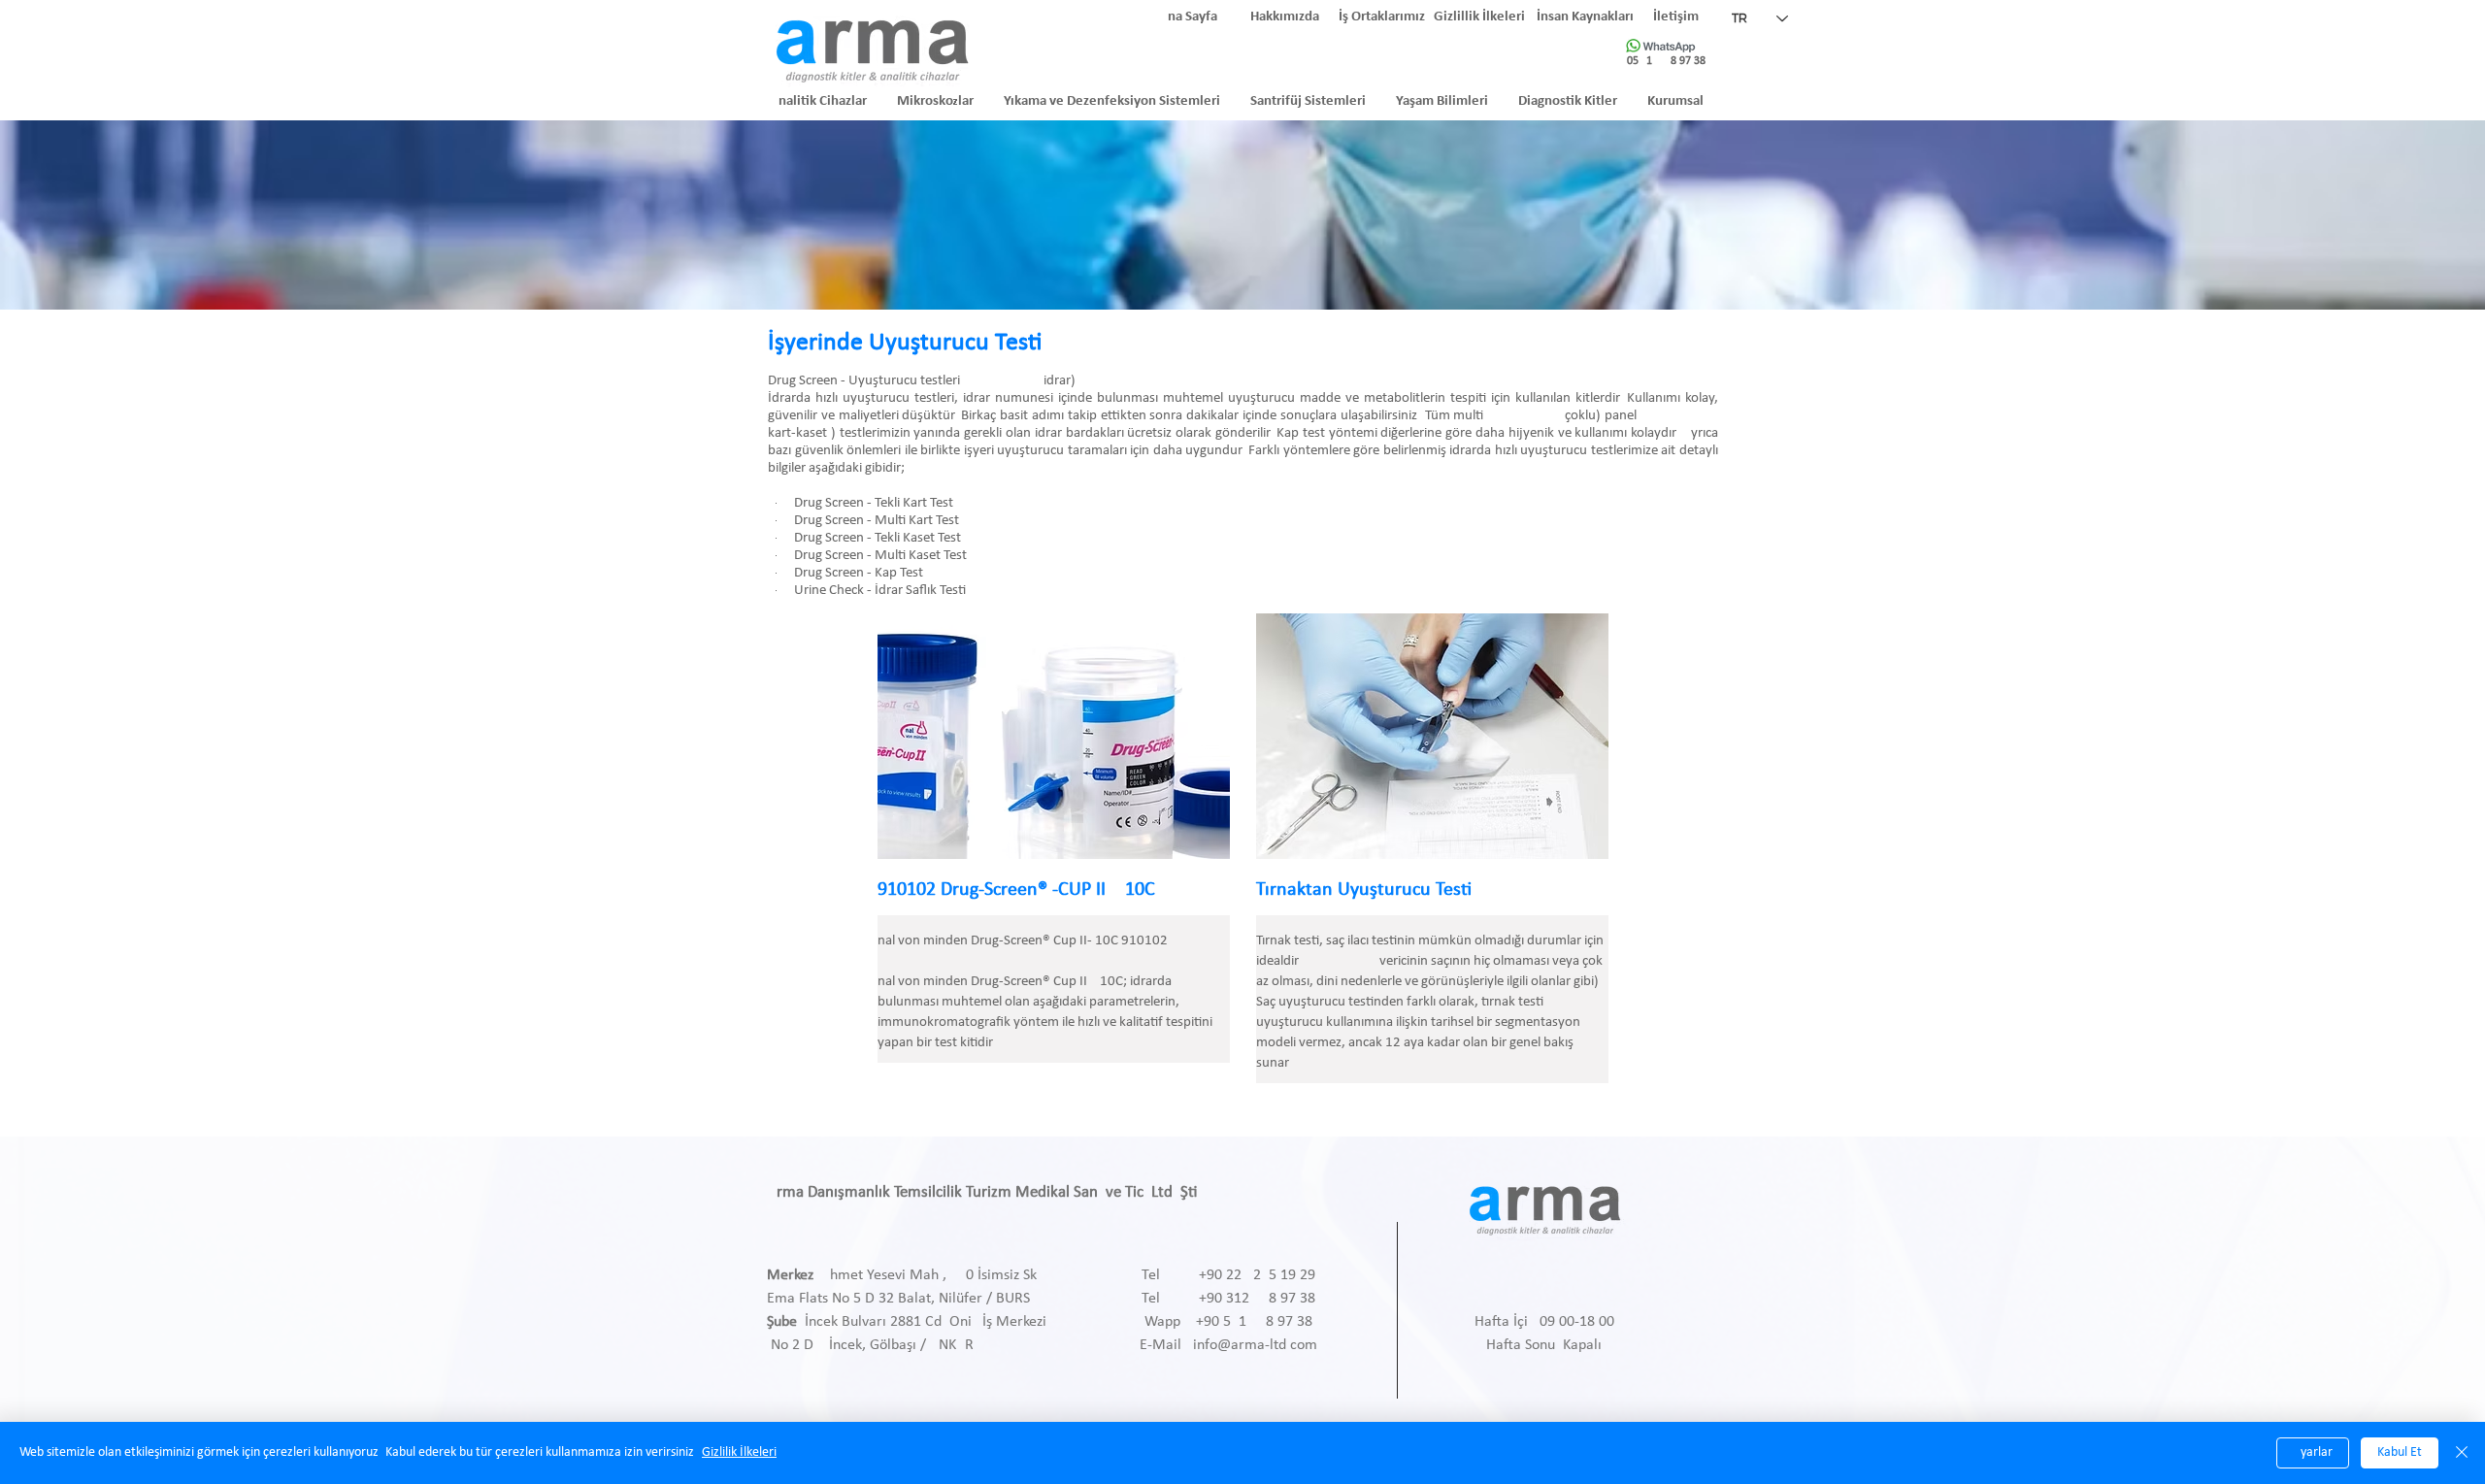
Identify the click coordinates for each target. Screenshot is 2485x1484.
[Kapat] (2462, 1453)
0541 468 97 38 (1666, 61)
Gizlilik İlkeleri (739, 1452)
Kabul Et (2400, 1452)
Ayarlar (2313, 1452)
